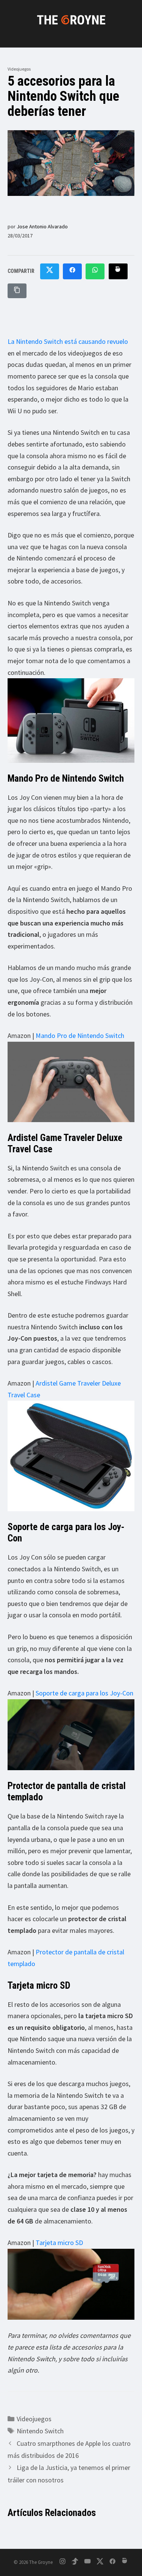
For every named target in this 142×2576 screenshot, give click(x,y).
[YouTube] (87, 2563)
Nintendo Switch (40, 2431)
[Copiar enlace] (17, 291)
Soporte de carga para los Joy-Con (84, 1693)
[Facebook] (112, 2563)
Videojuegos (19, 69)
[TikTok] (75, 2563)
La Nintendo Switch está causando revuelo (68, 341)
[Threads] (125, 2563)
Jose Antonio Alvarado (42, 226)
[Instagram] (62, 2563)
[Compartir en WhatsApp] (95, 271)
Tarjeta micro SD (59, 2243)
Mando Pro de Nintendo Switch (80, 1035)
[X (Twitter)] (100, 2563)
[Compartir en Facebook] (72, 271)
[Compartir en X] (50, 271)
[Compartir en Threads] (118, 271)
